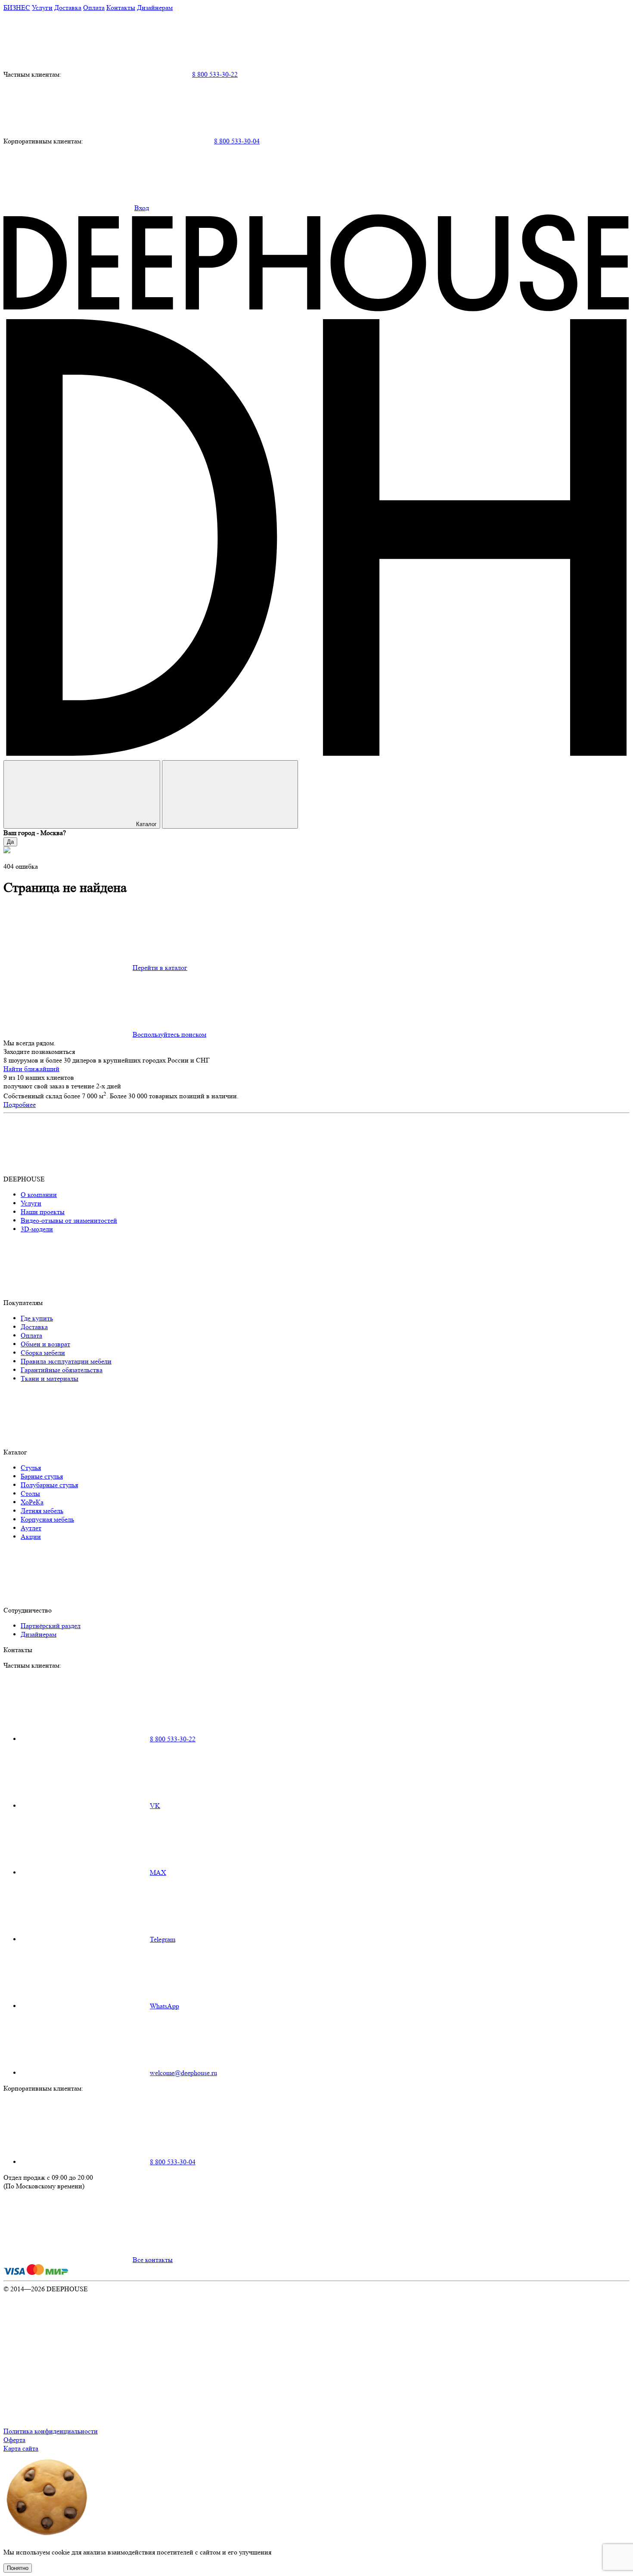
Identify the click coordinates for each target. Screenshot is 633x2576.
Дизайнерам (155, 8)
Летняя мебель (42, 1511)
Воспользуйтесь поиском (169, 1034)
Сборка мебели (43, 1353)
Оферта (14, 2440)
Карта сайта (21, 2448)
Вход (142, 208)
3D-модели (37, 1229)
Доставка (68, 8)
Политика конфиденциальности (51, 2431)
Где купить (37, 1318)
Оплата (94, 8)
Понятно (18, 2568)
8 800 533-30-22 (215, 74)
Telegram (163, 1939)
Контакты (121, 8)
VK (155, 1806)
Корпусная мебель (47, 1519)
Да (10, 842)
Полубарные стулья (49, 1485)
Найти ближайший (31, 1069)
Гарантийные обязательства (62, 1370)
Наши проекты (43, 1212)
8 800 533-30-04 (237, 141)
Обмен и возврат (45, 1344)
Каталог (146, 824)
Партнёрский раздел (51, 1626)
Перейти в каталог (160, 968)
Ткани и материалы (50, 1378)
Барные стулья (42, 1476)
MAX (158, 1872)
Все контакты (153, 2260)
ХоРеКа (32, 1502)
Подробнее (20, 1105)
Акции (31, 1537)
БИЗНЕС (17, 8)
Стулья (31, 1468)
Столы (30, 1493)
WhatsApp (164, 2006)
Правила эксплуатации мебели (66, 1361)
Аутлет (31, 1528)
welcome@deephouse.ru (183, 2073)
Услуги (42, 8)
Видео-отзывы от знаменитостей (69, 1220)
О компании (39, 1195)
